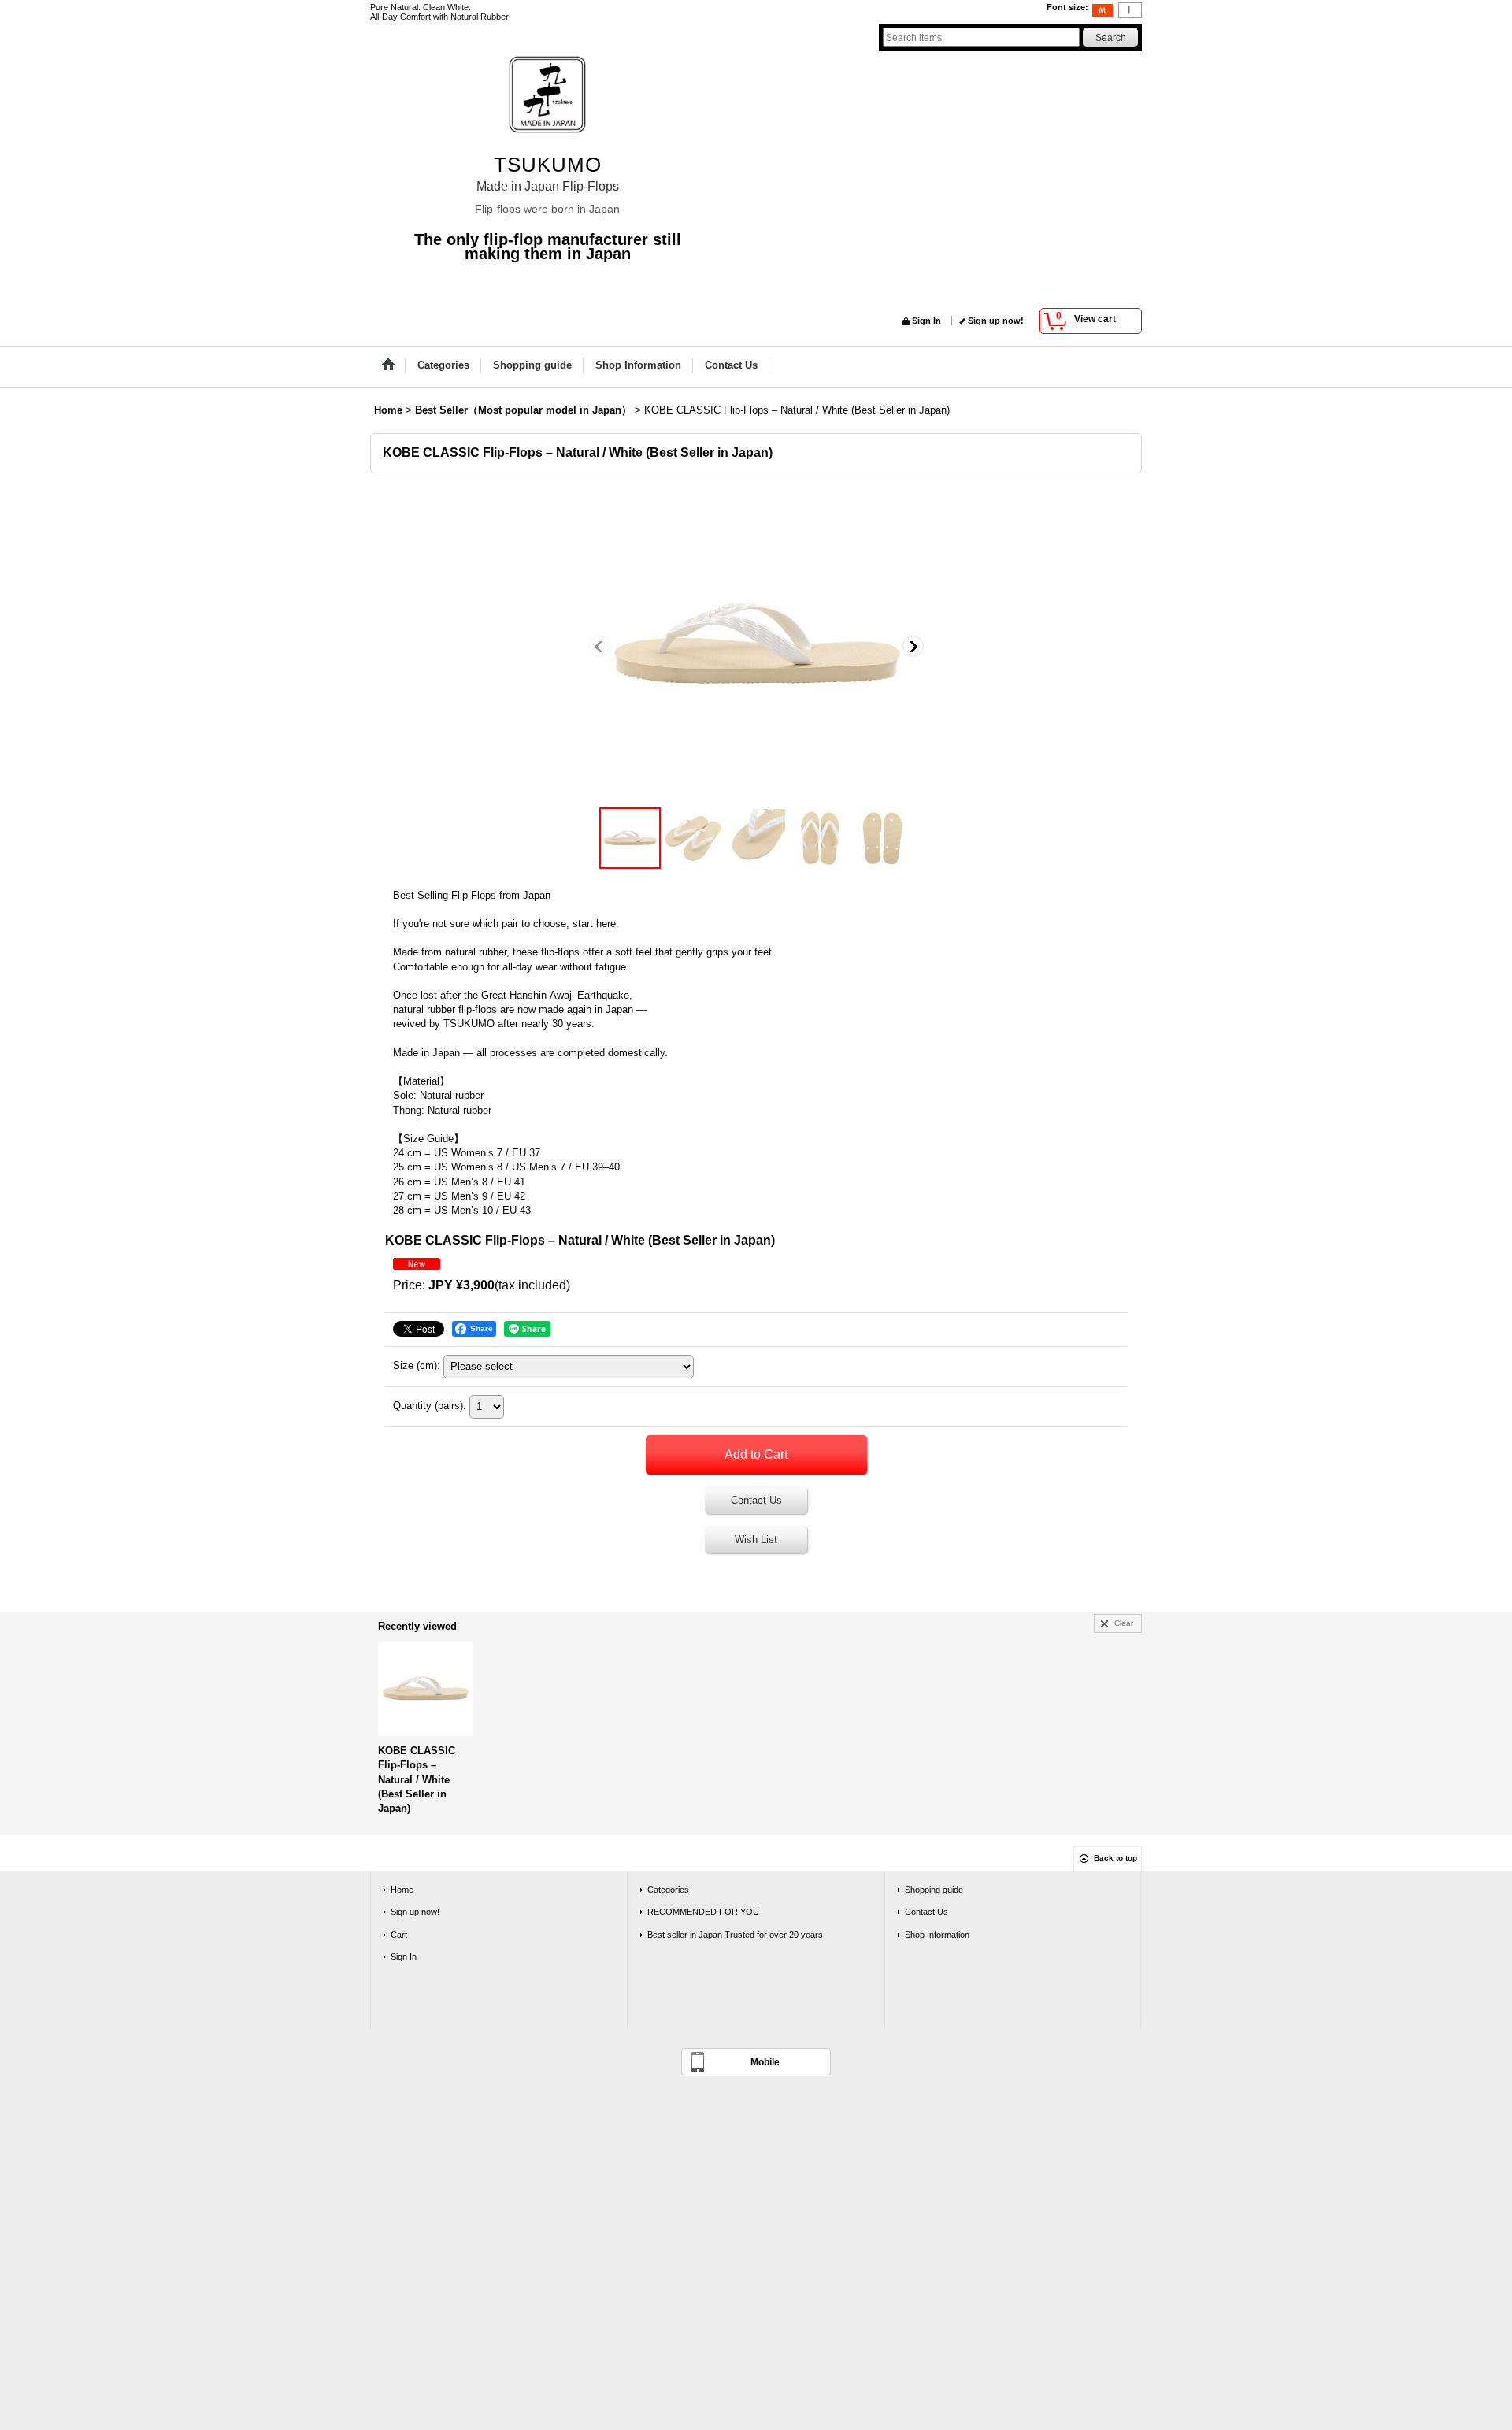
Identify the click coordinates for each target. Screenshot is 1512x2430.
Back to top (1115, 1858)
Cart (399, 1935)
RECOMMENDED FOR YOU (703, 1912)
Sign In (926, 321)
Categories (668, 1890)
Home (402, 1890)
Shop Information (937, 1935)
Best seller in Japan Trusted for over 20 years (735, 1935)
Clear (1124, 1623)
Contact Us (756, 1500)
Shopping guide (934, 1890)
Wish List (756, 1540)
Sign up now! (996, 321)
